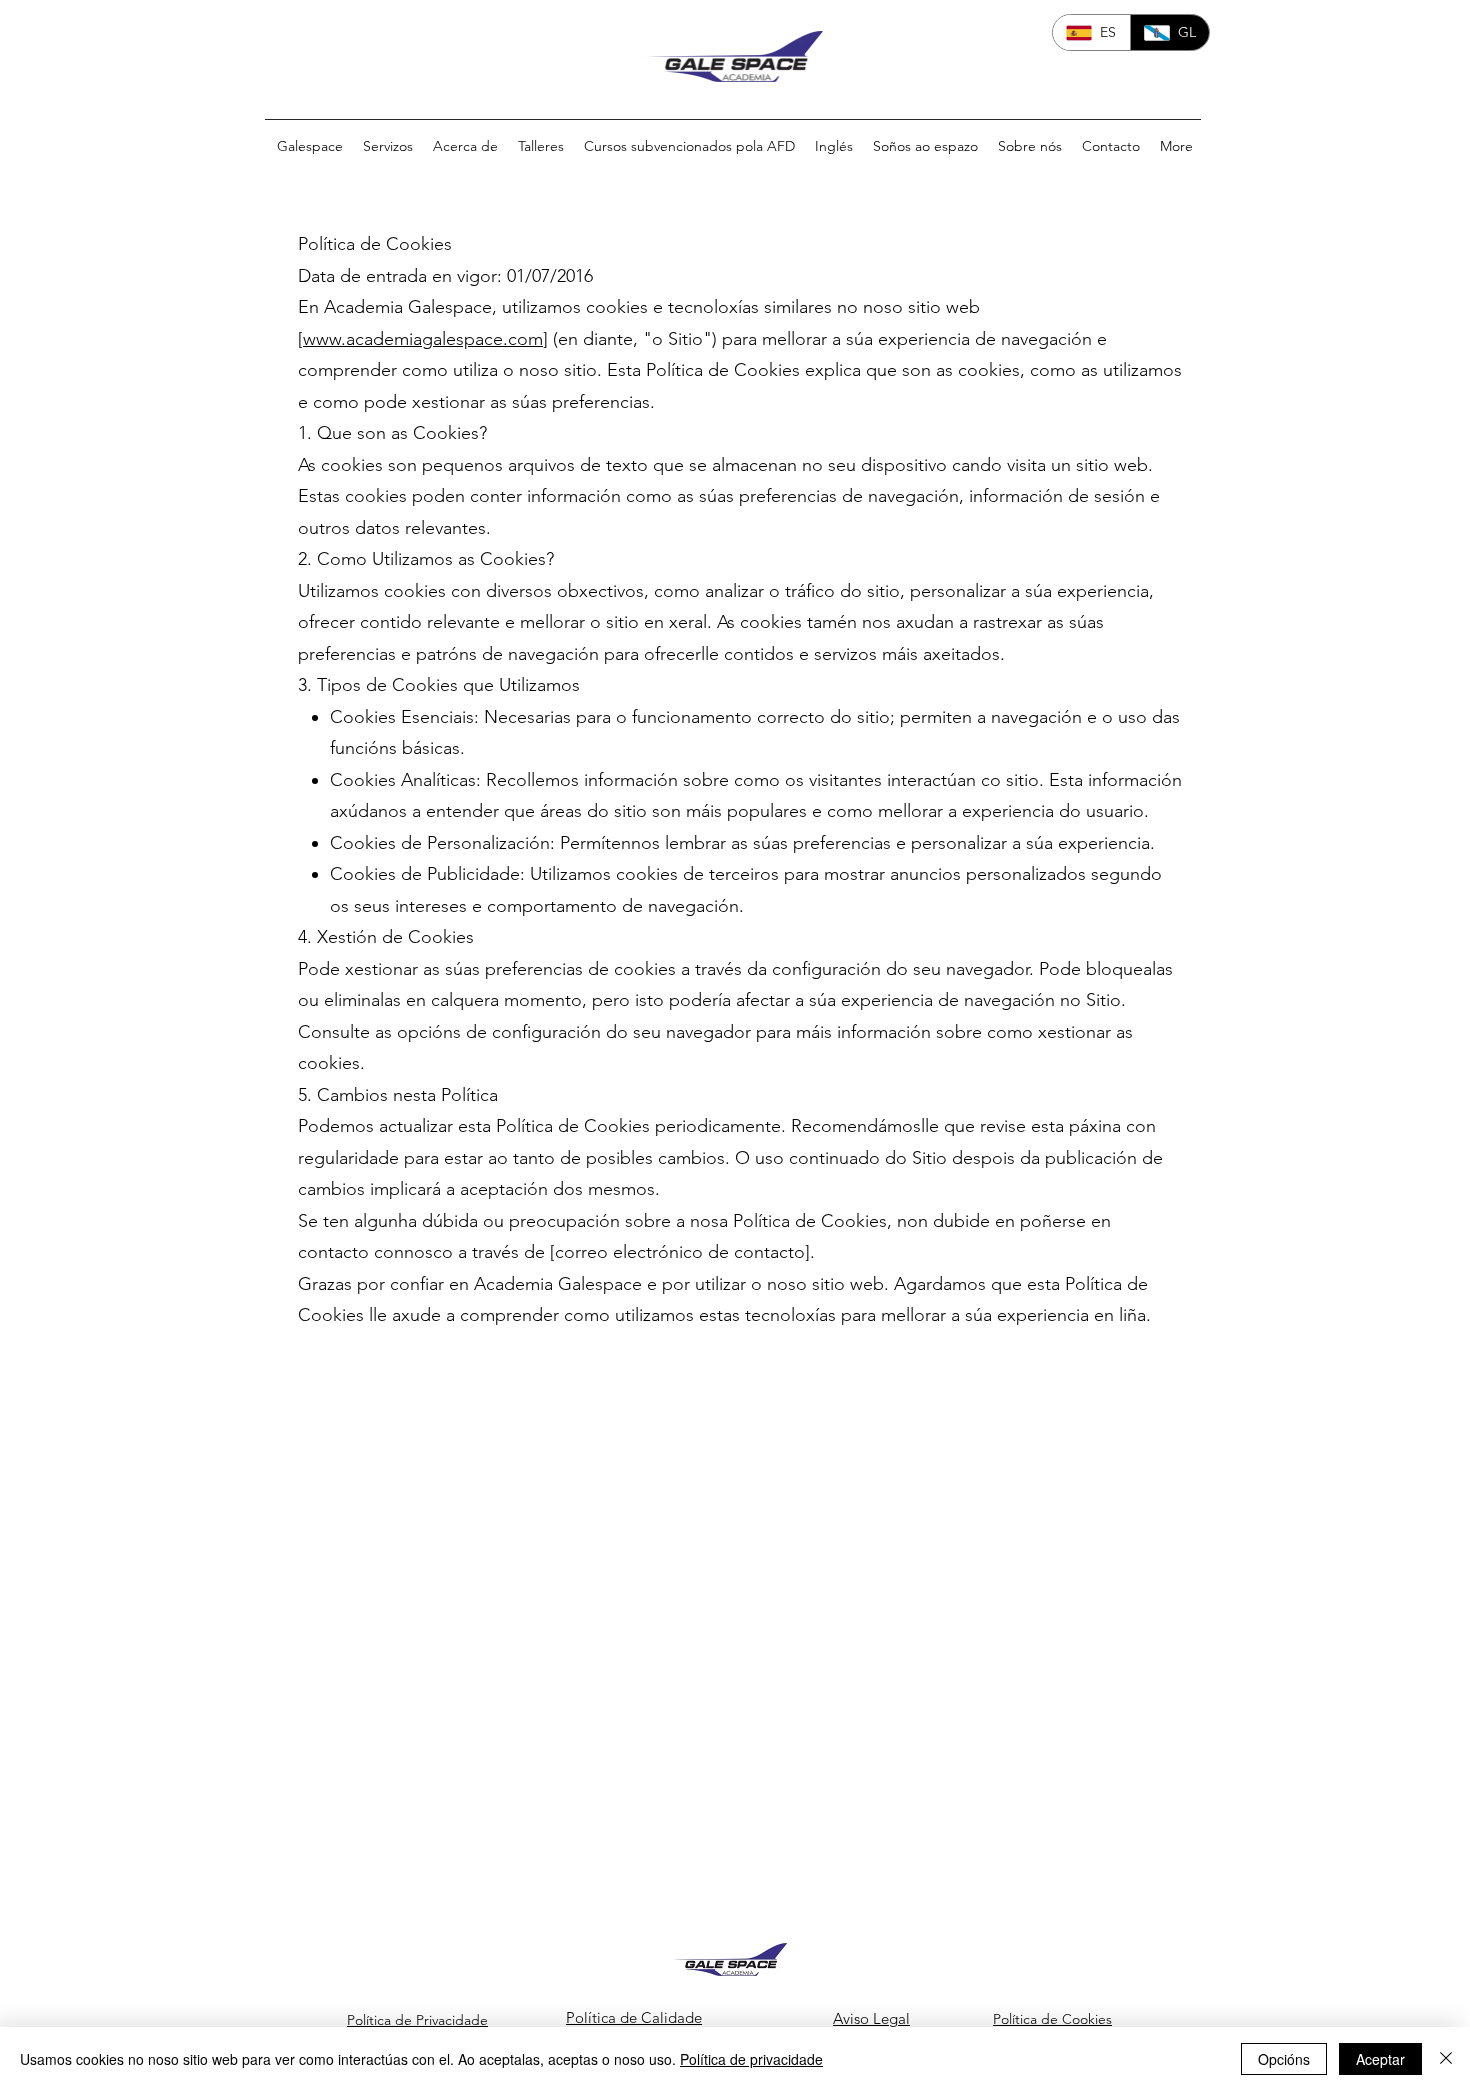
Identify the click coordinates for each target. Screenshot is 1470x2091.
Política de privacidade (751, 2059)
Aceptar (1380, 2059)
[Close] (1446, 2059)
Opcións (1284, 2059)
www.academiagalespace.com (423, 339)
